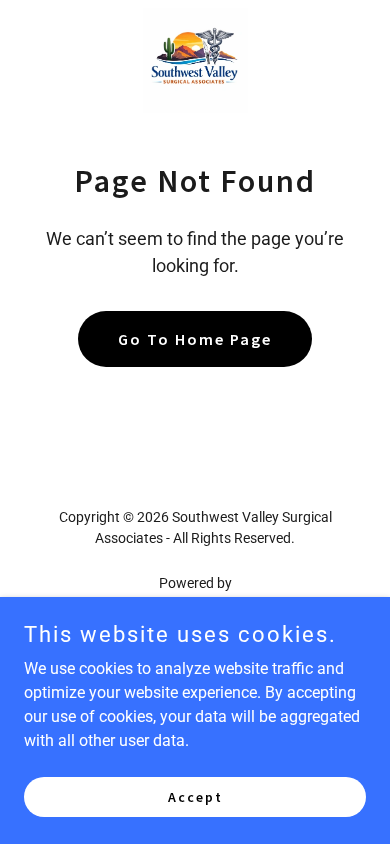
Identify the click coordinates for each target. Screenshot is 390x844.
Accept (195, 796)
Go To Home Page (195, 339)
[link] (195, 60)
